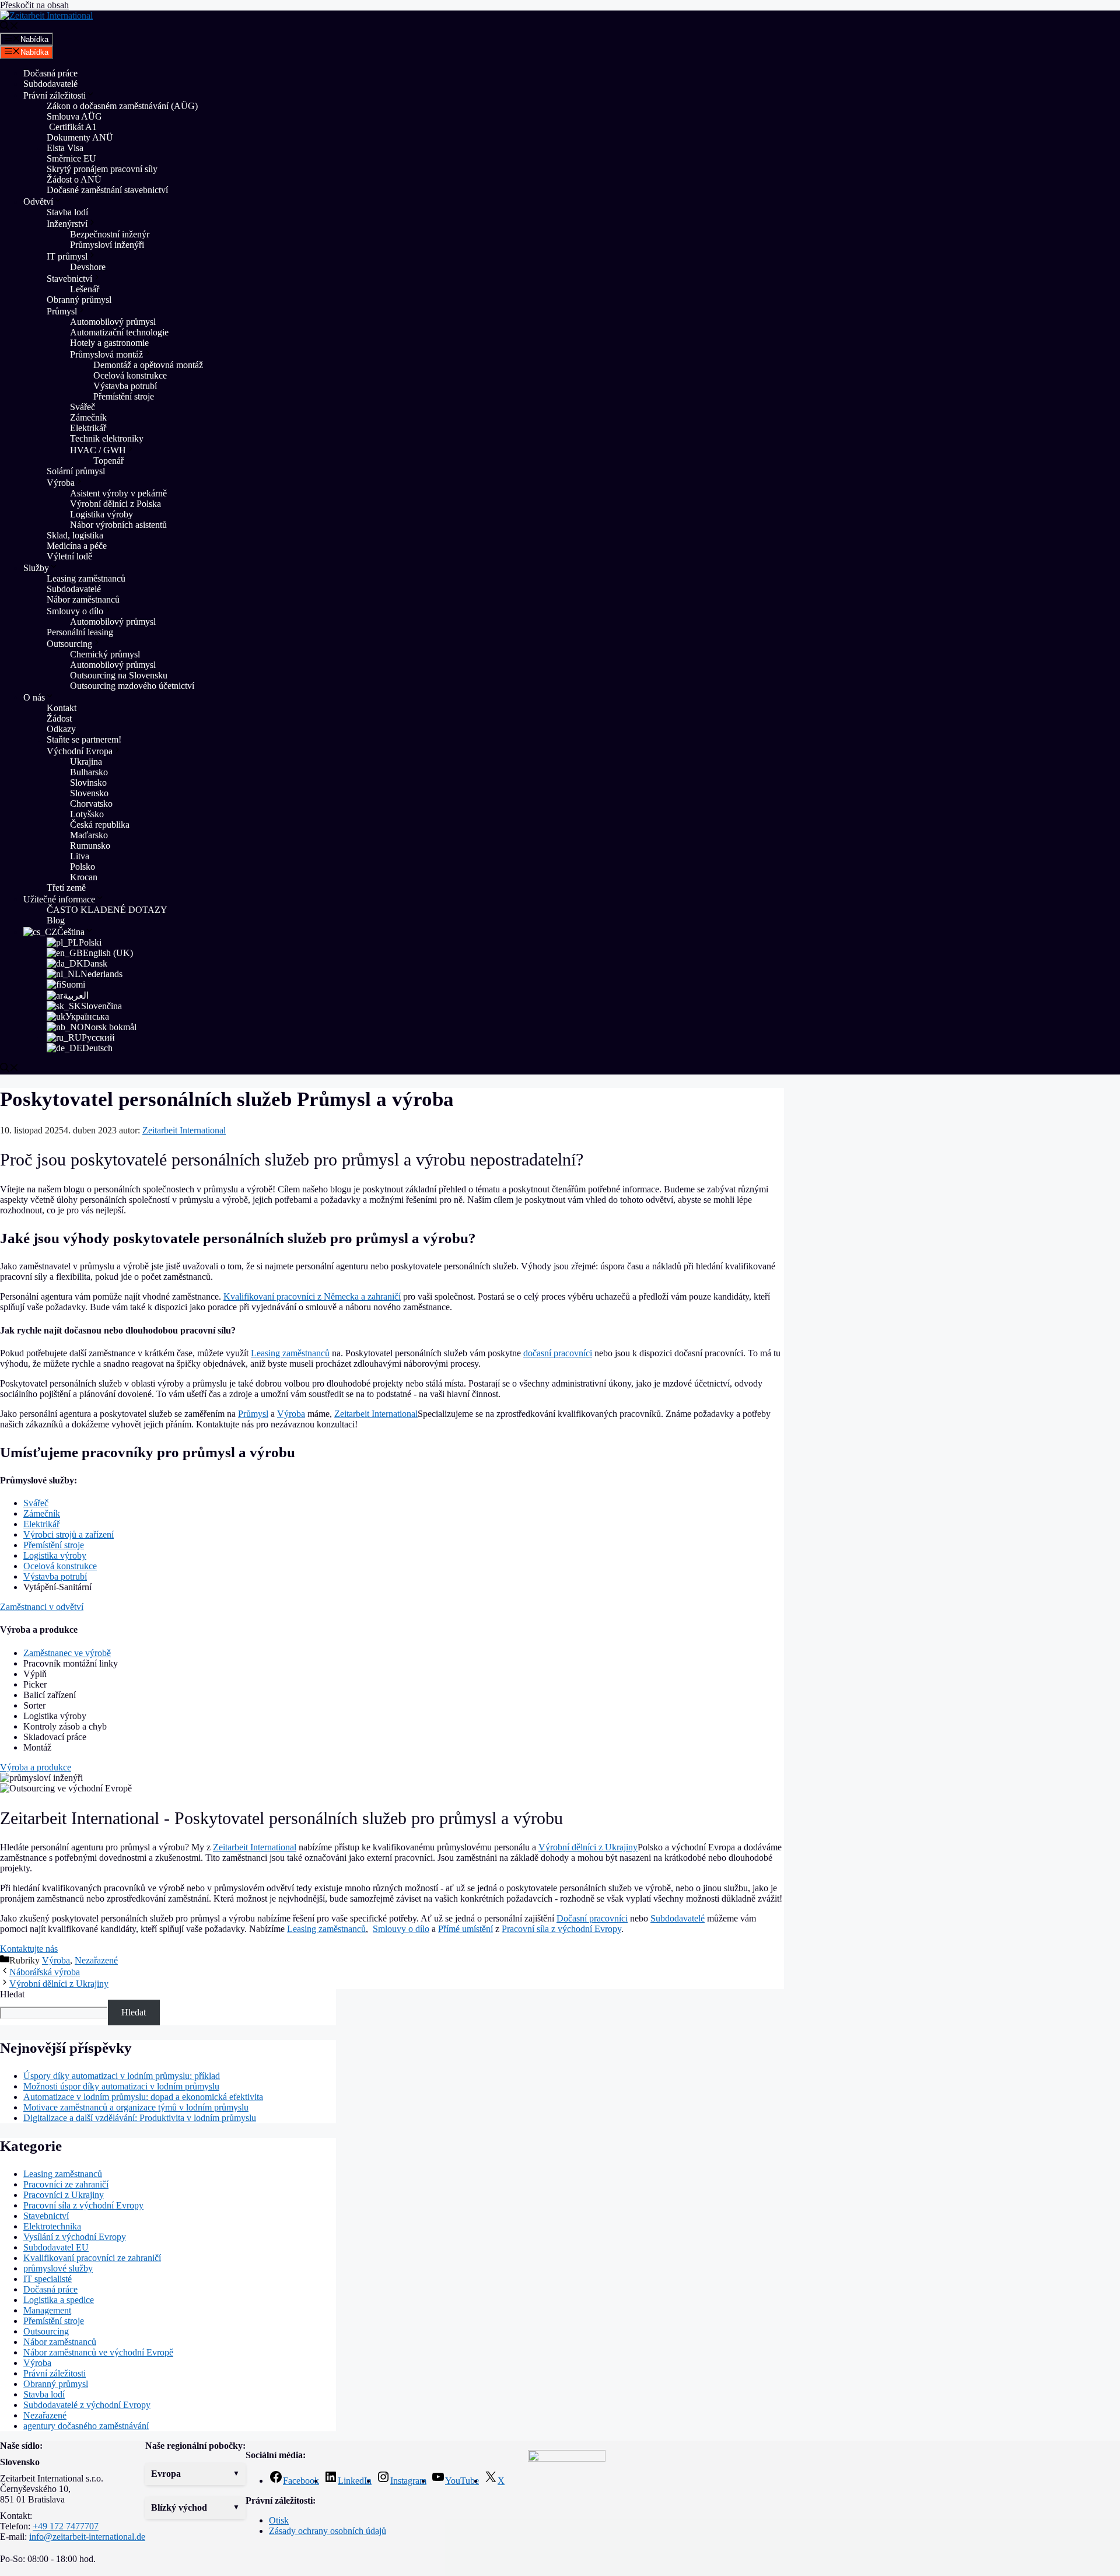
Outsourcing (69, 644)
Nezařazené (96, 1960)
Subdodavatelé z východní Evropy (87, 2405)
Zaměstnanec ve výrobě (67, 1653)
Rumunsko (90, 846)
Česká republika (100, 825)
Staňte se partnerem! (84, 739)
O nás (34, 697)
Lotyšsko (87, 814)
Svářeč (83, 407)
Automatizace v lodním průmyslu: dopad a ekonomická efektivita (143, 2097)
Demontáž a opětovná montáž (148, 365)
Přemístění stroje (125, 396)
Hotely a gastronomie (109, 343)
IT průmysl (67, 256)
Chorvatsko (91, 804)
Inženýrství (67, 224)
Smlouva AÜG (74, 116)
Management (47, 2310)
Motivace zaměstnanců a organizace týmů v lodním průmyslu (136, 2107)
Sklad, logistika (75, 535)
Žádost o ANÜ (74, 179)
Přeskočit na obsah (34, 5)
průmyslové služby (58, 2268)
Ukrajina (86, 762)
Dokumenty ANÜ (80, 137)
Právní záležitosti (55, 95)
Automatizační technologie (119, 332)
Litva (80, 856)
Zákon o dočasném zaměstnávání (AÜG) (122, 106)
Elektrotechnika (52, 2226)
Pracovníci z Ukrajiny (64, 2195)
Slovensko (89, 793)
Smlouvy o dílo (75, 611)
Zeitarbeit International (376, 1414)
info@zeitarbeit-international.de (87, 2537)
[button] (195, 2474)
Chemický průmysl (105, 654)
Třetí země (66, 888)
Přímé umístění (466, 1929)
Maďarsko (89, 835)
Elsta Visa (65, 148)
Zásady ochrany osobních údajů (328, 2531)
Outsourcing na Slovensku (119, 675)
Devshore (88, 267)
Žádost (59, 718)
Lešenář (85, 289)
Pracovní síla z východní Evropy (561, 1929)
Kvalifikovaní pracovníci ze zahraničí (92, 2258)
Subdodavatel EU (56, 2247)
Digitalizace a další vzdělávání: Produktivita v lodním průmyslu (140, 2118)
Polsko (83, 867)
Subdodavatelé (50, 84)
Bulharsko (89, 772)
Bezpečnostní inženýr (110, 234)
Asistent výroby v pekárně (118, 493)
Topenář (108, 461)
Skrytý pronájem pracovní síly (102, 169)
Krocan (84, 877)
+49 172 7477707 (66, 2526)
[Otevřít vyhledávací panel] (9, 27)
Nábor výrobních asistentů (118, 525)
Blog (56, 920)
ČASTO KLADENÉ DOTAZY (107, 910)
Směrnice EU (71, 158)
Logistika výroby (101, 514)
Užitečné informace (59, 899)
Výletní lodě (69, 556)
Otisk (279, 2520)
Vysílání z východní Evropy (75, 2237)
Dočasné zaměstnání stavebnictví (107, 190)
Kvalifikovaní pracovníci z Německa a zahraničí (312, 1296)
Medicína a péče (77, 546)
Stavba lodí (67, 212)
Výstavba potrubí (125, 386)
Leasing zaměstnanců (86, 578)
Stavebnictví (69, 279)
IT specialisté (48, 2279)
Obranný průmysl (79, 300)
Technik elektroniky (107, 438)
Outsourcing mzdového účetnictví (132, 686)
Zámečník (88, 417)
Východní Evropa (80, 751)
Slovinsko (88, 783)
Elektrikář (88, 428)
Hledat (12, 1994)
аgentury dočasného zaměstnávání (86, 2426)
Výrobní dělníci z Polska (116, 504)
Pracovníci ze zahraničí (66, 2184)
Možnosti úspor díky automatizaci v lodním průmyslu (121, 2086)
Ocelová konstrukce (130, 375)
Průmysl (62, 311)
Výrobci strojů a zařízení (69, 1534)
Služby (36, 568)
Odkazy (61, 729)
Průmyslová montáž (106, 354)
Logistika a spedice (59, 2300)
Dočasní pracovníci (592, 1918)
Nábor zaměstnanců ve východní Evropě (98, 2352)
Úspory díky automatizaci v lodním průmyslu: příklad (122, 2076)
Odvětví (38, 202)
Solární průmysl (76, 471)
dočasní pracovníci (558, 1353)
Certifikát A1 (72, 127)
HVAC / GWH (98, 450)
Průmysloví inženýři (107, 245)
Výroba (61, 483)
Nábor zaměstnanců (83, 599)
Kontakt (62, 708)
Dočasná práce (50, 73)
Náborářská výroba (45, 1972)
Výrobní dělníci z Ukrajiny (588, 1847)
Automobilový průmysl (113, 322)
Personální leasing (80, 632)
